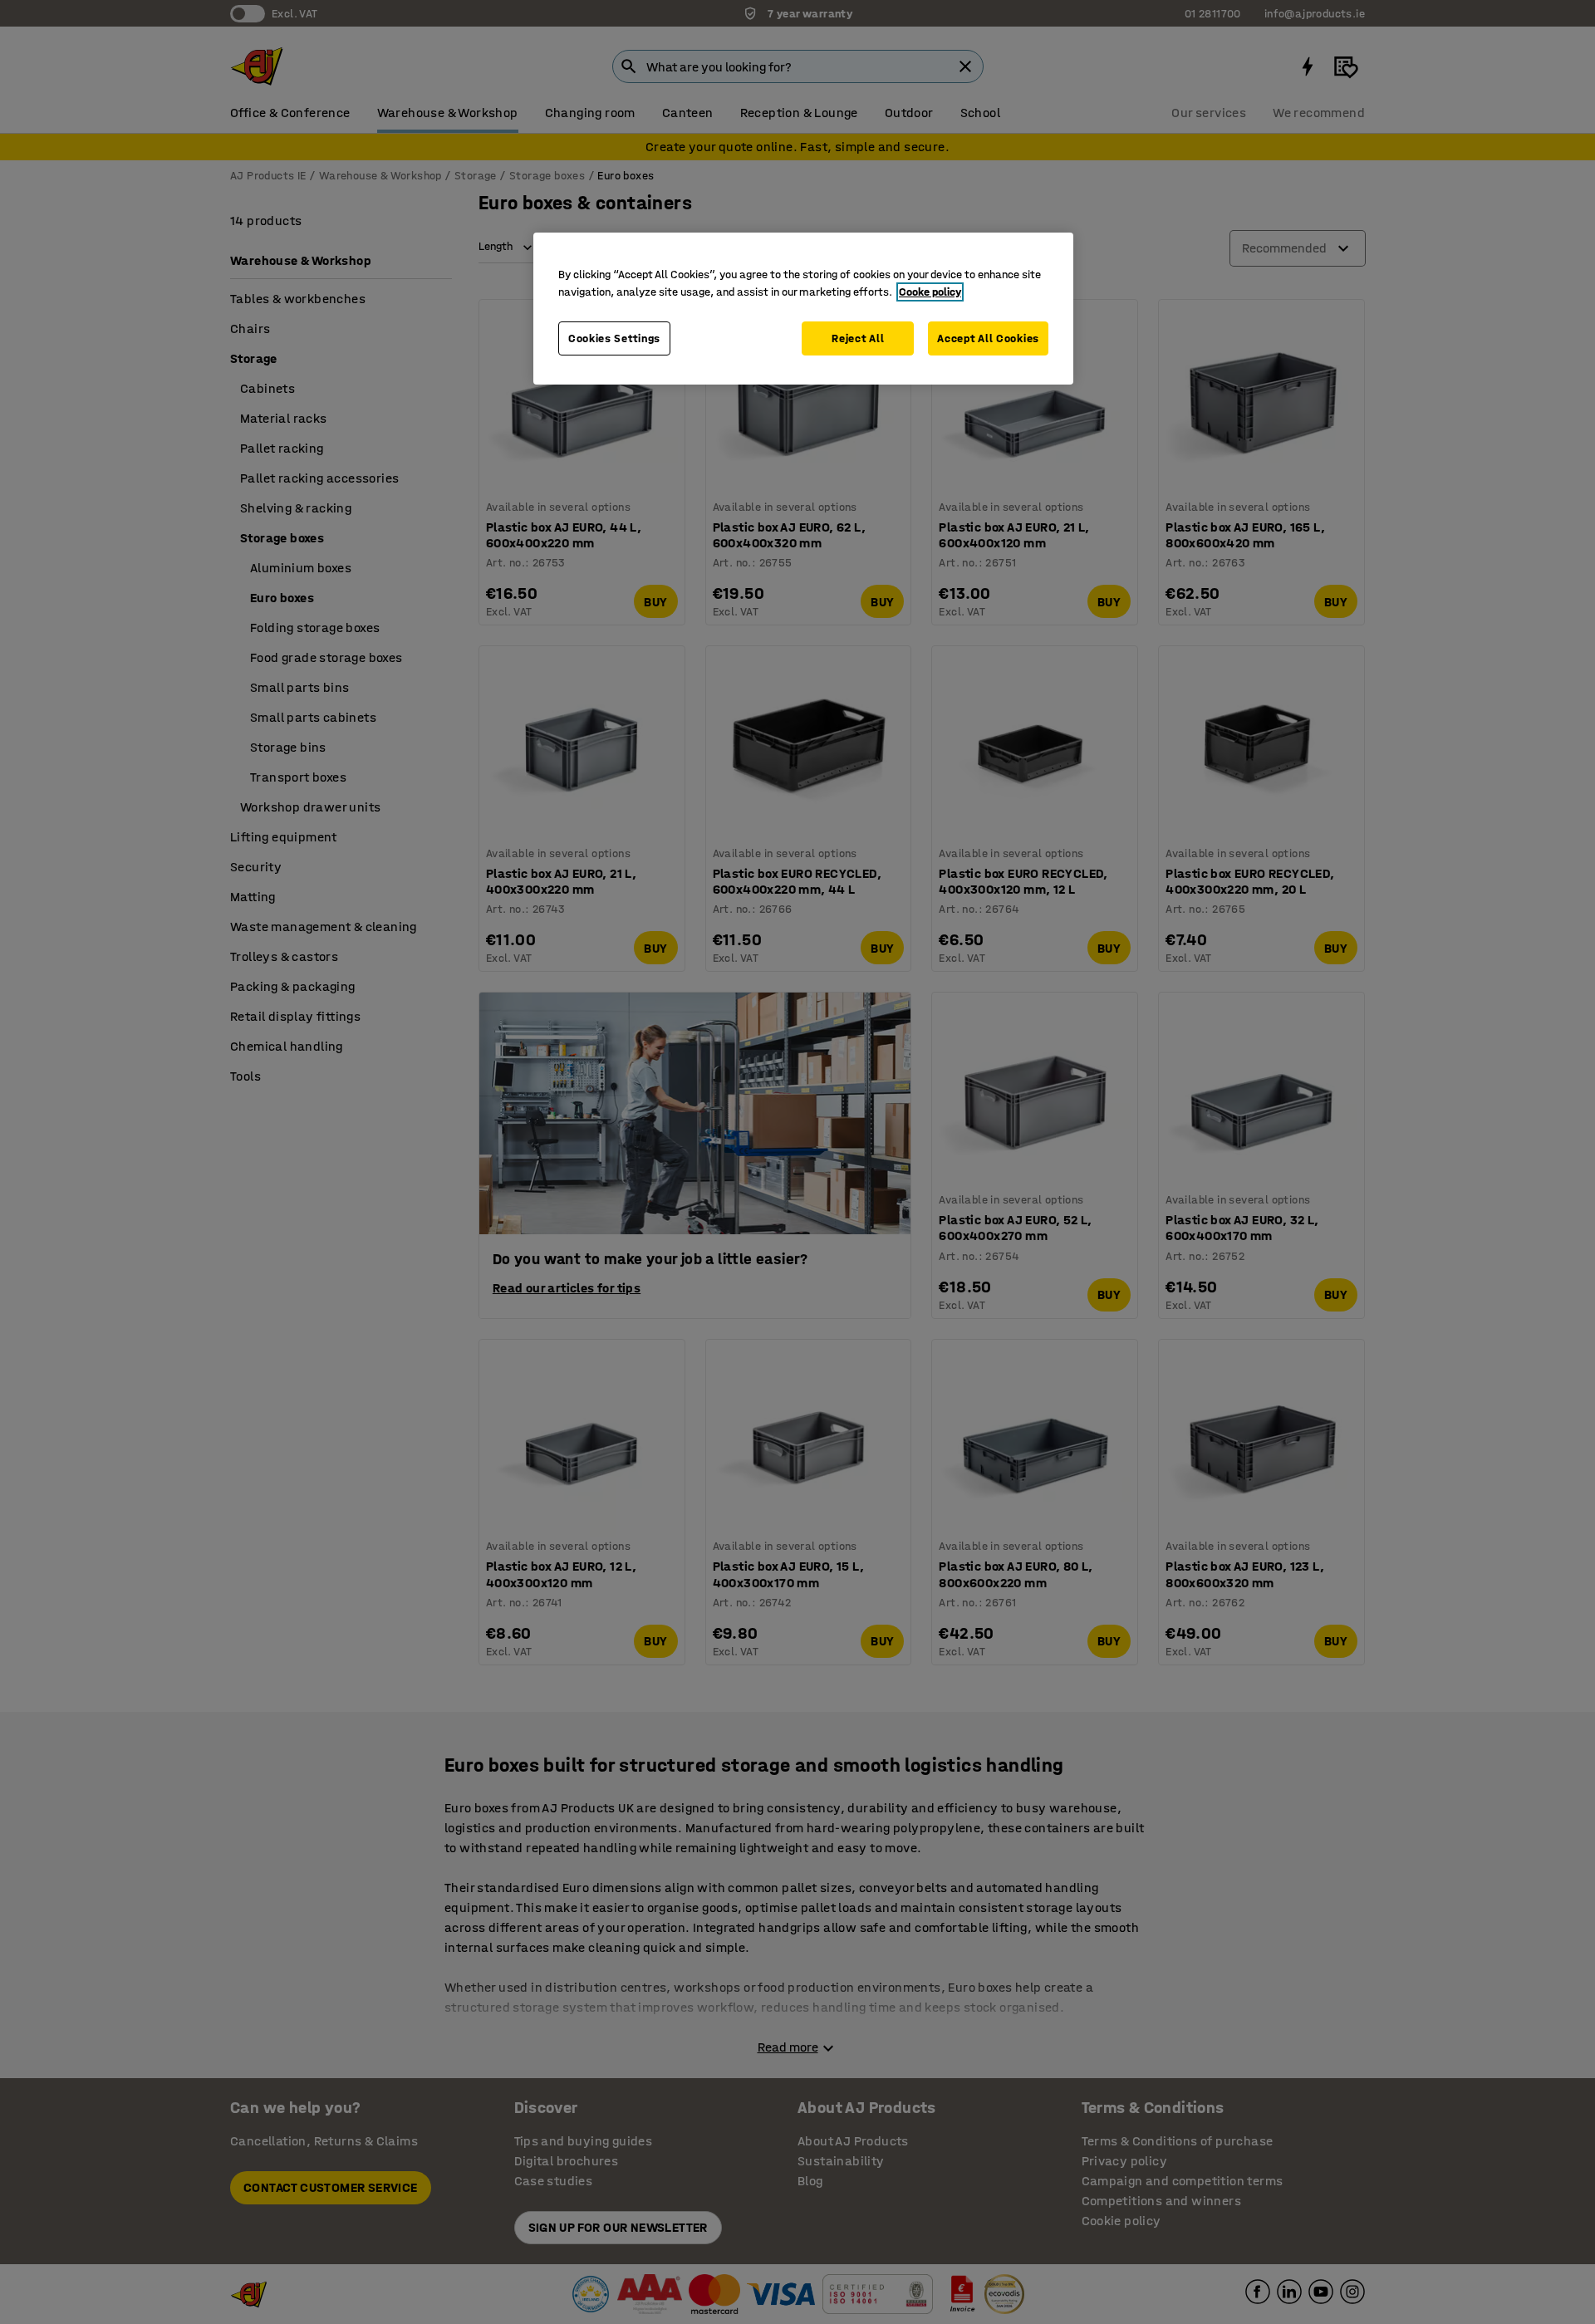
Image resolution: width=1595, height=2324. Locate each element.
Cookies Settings (614, 338)
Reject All (858, 338)
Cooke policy (930, 292)
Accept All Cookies (988, 338)
